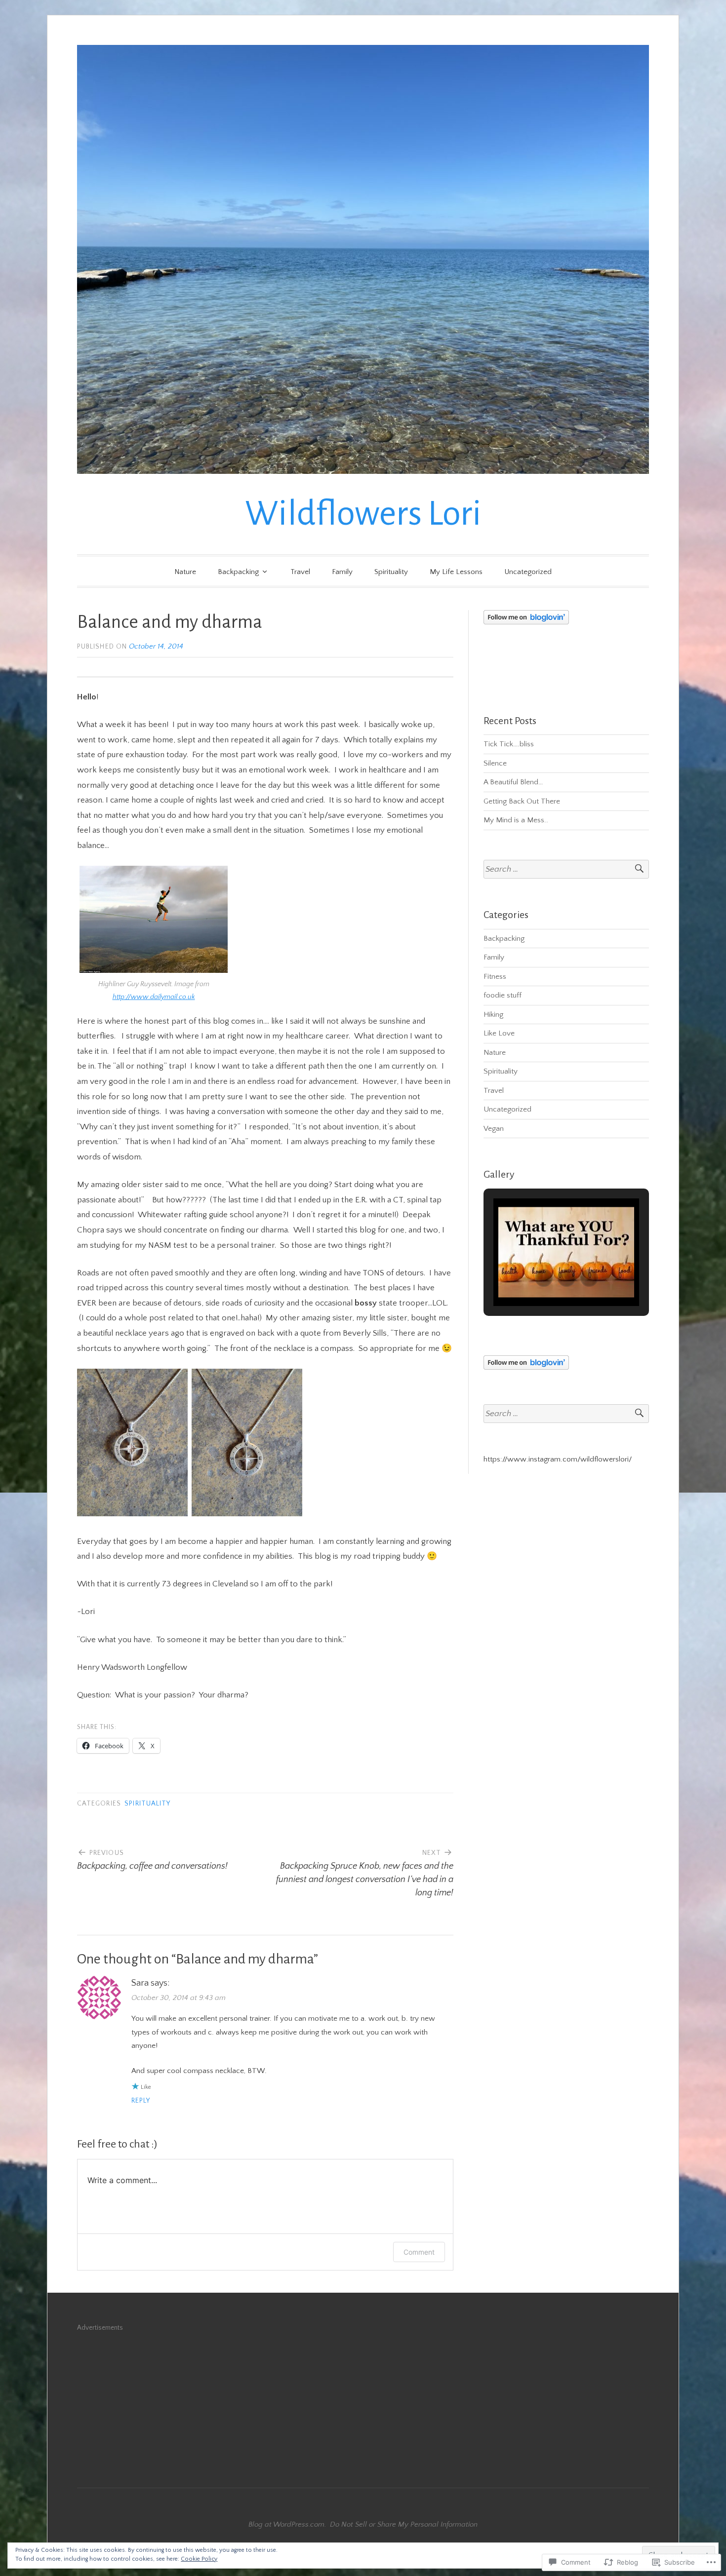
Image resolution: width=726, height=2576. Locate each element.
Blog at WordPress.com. (287, 2524)
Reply (141, 2101)
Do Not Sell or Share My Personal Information (404, 2524)
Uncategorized (528, 572)
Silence (495, 763)
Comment (419, 2252)
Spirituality (391, 572)
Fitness (495, 977)
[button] (544, 1278)
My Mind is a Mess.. (516, 820)
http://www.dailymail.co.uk (154, 997)
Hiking (493, 1015)
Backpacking (238, 572)
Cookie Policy (199, 2559)
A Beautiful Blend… (513, 782)
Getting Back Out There (522, 801)
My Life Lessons (456, 572)
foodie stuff (503, 995)
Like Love (499, 1033)
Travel (300, 572)
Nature (185, 572)
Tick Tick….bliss (509, 744)
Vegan (494, 1129)
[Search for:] (566, 869)
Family (342, 572)
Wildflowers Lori (363, 514)
